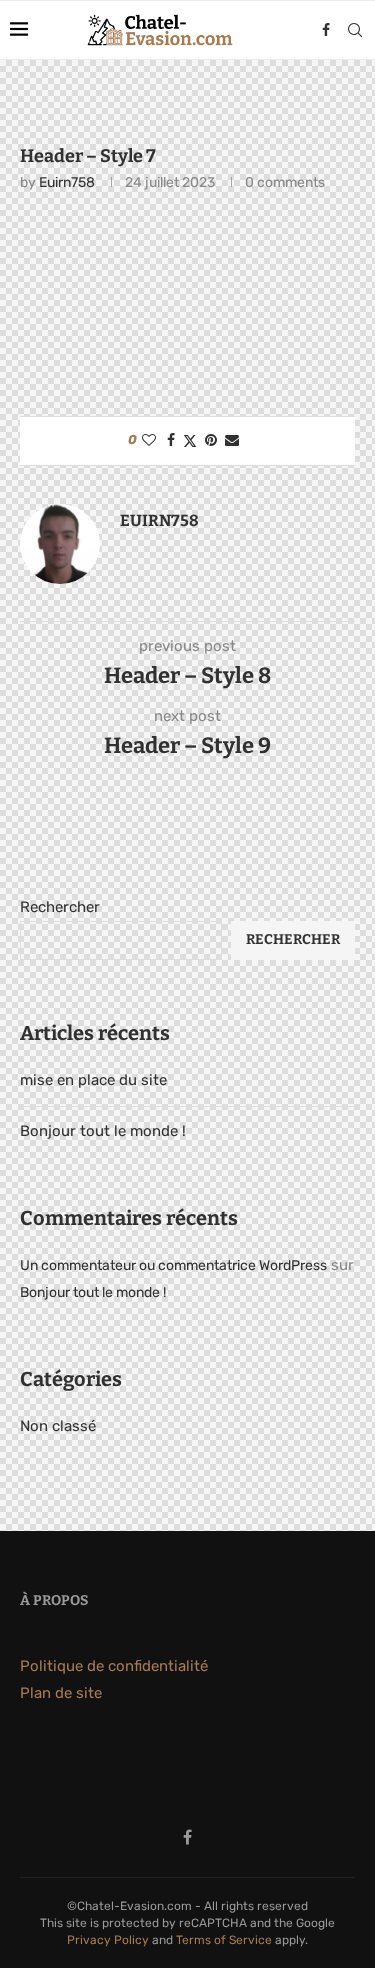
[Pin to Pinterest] (211, 440)
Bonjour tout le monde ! (103, 1131)
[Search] (355, 30)
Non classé (58, 1426)
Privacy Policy (108, 1940)
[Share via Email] (232, 440)
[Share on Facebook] (171, 440)
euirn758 (67, 182)
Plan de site (61, 1693)
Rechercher (60, 907)
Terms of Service (224, 1940)
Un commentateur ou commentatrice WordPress (173, 1265)
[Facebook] (326, 30)
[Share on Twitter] (190, 441)
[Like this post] (149, 440)
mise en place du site (93, 1080)
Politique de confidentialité (114, 1666)
